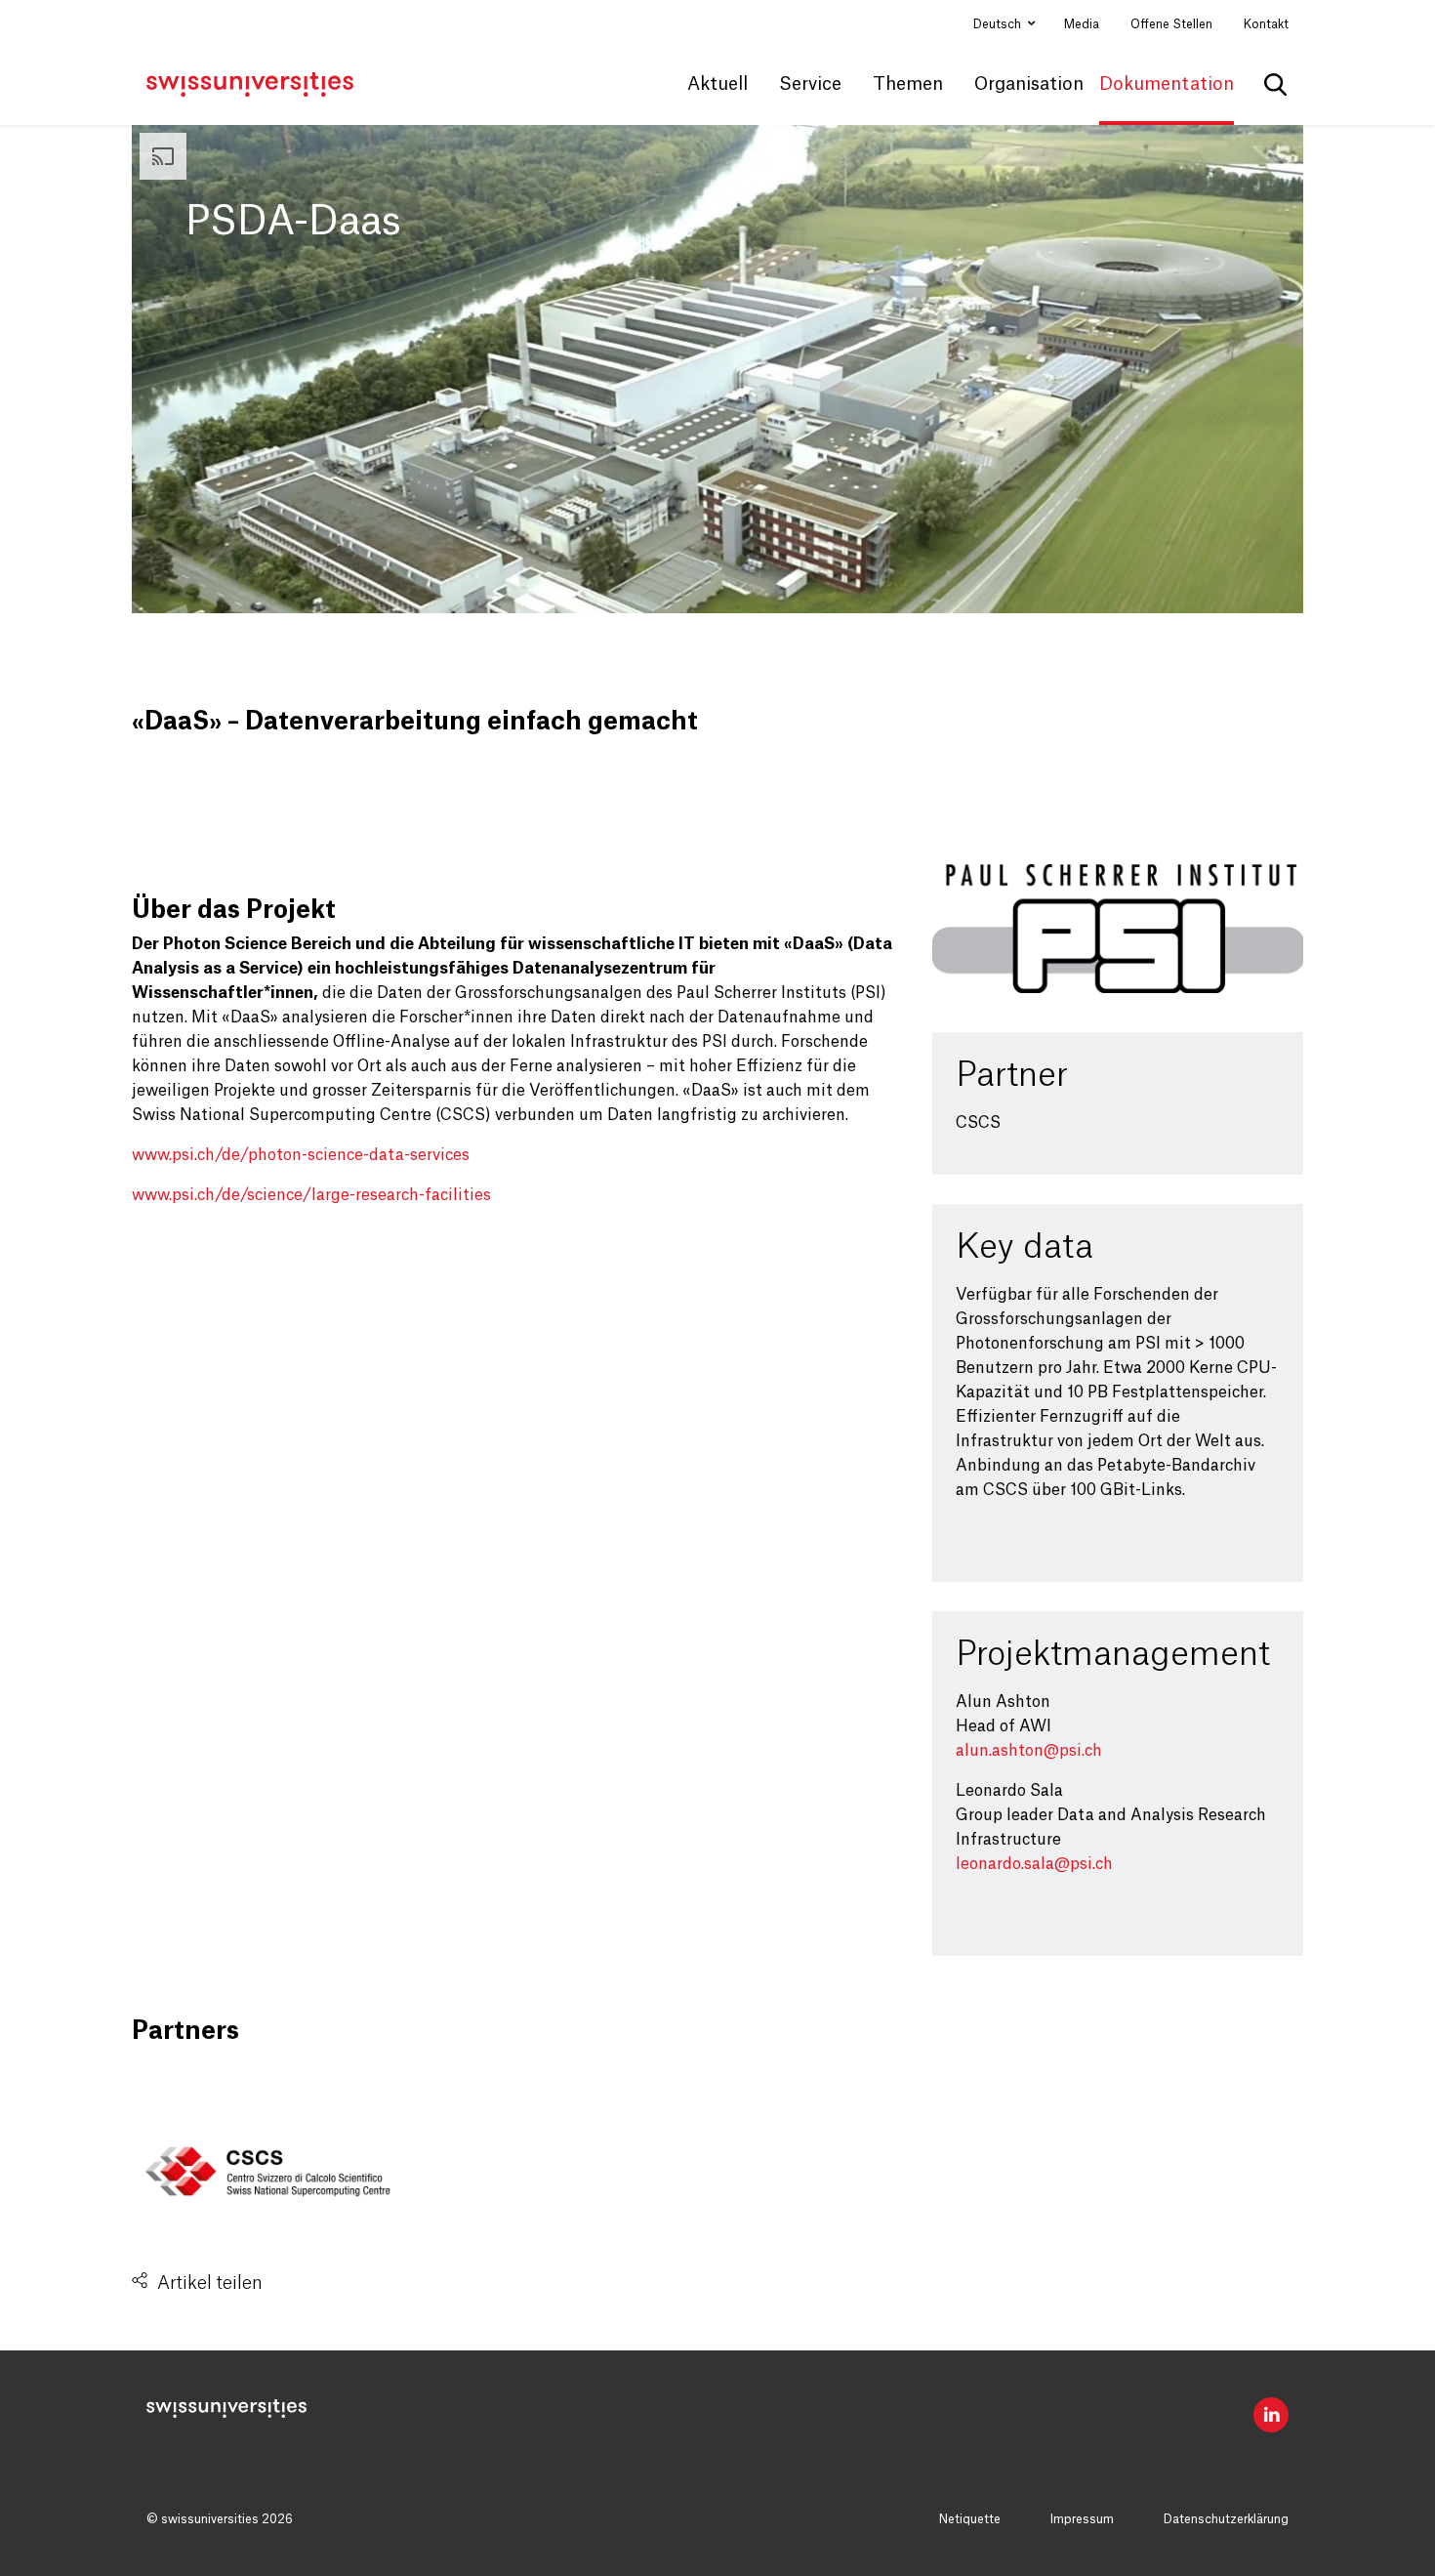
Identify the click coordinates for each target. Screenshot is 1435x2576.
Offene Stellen (1171, 24)
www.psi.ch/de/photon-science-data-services (301, 1155)
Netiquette (970, 2519)
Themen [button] (908, 84)
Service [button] (810, 84)
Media (1082, 24)
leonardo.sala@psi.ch (1034, 1864)
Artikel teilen (210, 2283)
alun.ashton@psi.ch (1029, 1751)
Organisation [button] (1029, 84)
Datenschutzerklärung (1226, 2519)
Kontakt (1266, 24)
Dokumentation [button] (1167, 84)
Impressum (1082, 2519)
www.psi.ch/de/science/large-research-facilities (311, 1195)
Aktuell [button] (717, 84)
